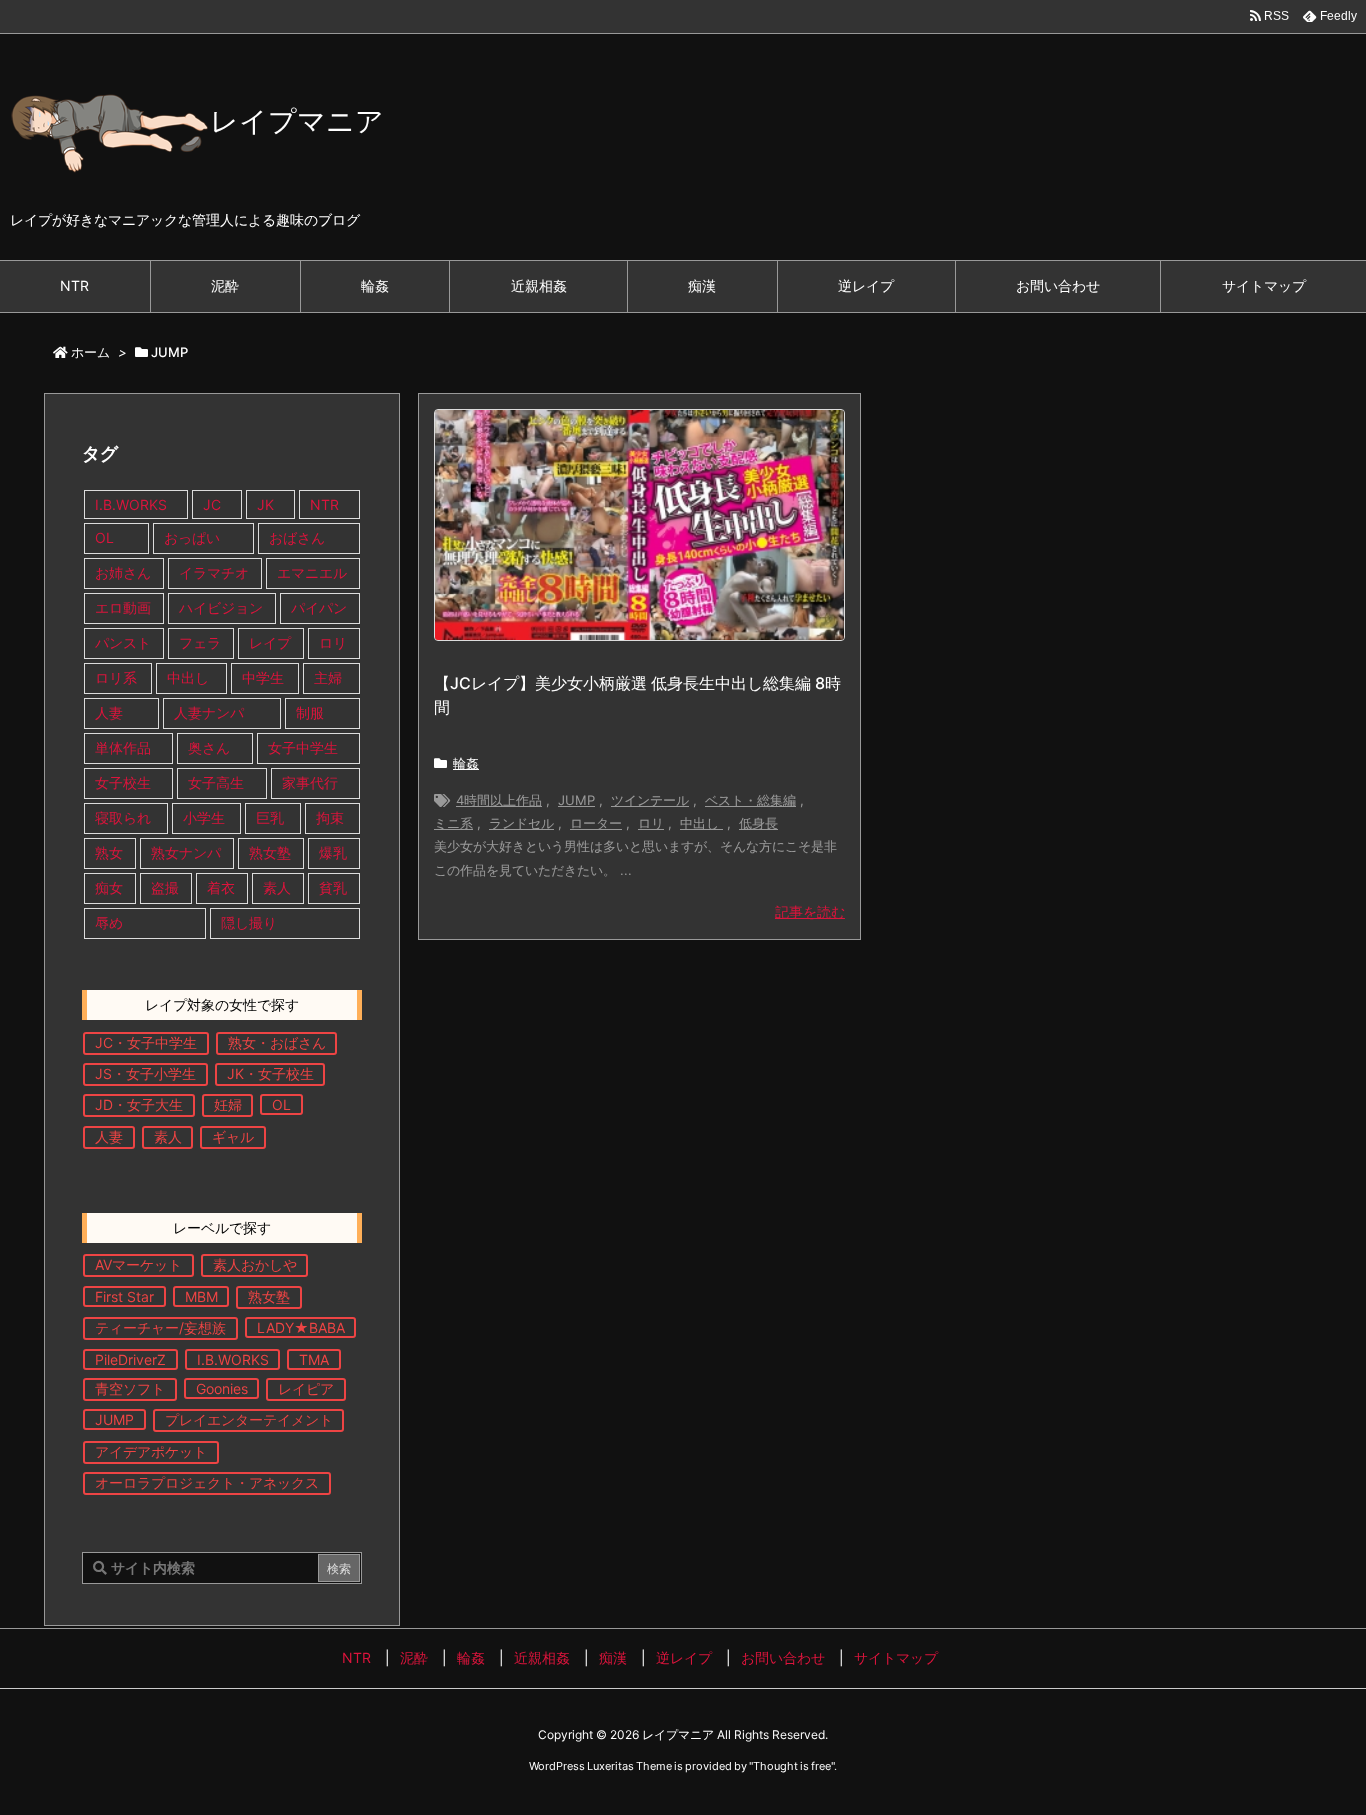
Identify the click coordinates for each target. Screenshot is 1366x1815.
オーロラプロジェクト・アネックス (207, 1482)
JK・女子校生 (270, 1073)
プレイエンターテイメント (249, 1419)
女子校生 (123, 782)
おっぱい (192, 537)
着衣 (221, 887)
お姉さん (123, 572)
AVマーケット (138, 1264)
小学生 (204, 817)
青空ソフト (130, 1388)
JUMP (576, 800)
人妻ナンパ (209, 712)
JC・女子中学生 (146, 1042)
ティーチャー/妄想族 (160, 1327)
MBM (201, 1296)
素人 (277, 887)
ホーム (90, 352)
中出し (701, 823)
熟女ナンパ (186, 852)
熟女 (109, 852)
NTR (324, 504)
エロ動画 (123, 607)
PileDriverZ (130, 1359)
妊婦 (228, 1104)
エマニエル (312, 572)
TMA (314, 1359)
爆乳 (333, 852)
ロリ (651, 823)
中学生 (263, 677)
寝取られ (123, 817)
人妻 (109, 712)
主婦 (330, 677)
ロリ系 (116, 677)
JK (265, 504)
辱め (109, 922)
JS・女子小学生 (145, 1073)
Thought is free (792, 1766)
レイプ (270, 642)
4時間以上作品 (499, 800)
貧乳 (333, 887)
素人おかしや (255, 1264)
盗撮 (165, 887)
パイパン (319, 607)
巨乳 (270, 817)
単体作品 (123, 747)
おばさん (297, 537)
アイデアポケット (151, 1451)
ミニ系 (453, 823)
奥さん (209, 747)
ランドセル (521, 823)
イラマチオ (214, 572)
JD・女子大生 (139, 1104)
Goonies (222, 1388)
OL (104, 537)
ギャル (233, 1136)
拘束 (330, 817)
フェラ (200, 642)
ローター (596, 823)
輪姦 (466, 763)
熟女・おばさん (277, 1042)
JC (212, 504)
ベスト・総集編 (750, 800)
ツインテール (650, 800)
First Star (124, 1296)
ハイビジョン (221, 607)
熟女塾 (270, 852)
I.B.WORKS (131, 504)
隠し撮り (249, 922)
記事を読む (810, 911)
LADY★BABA (301, 1327)
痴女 (109, 887)
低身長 (758, 823)
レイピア (306, 1388)
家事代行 (310, 782)
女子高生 (216, 782)
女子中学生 (303, 747)
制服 (310, 712)
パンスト (123, 642)
